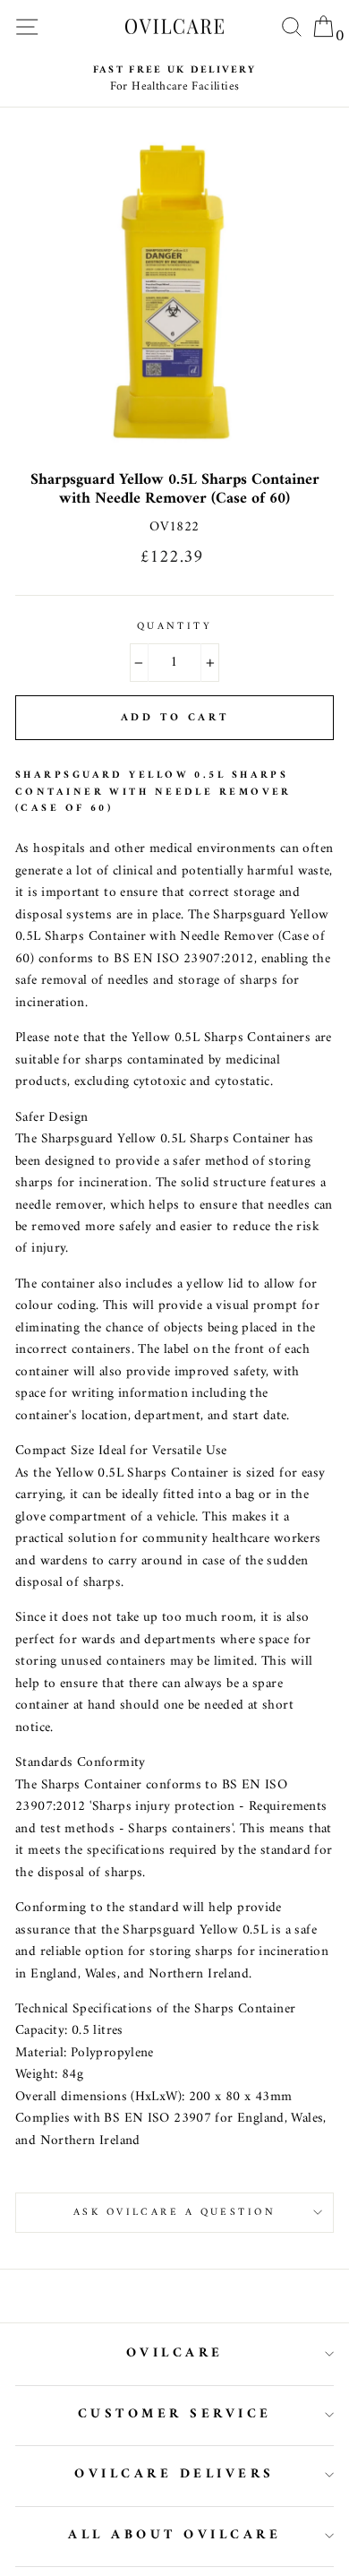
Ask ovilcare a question (174, 2212)
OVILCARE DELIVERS (174, 2474)
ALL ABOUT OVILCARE (174, 2535)
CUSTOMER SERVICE (175, 2414)
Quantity (175, 626)
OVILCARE (175, 2353)
